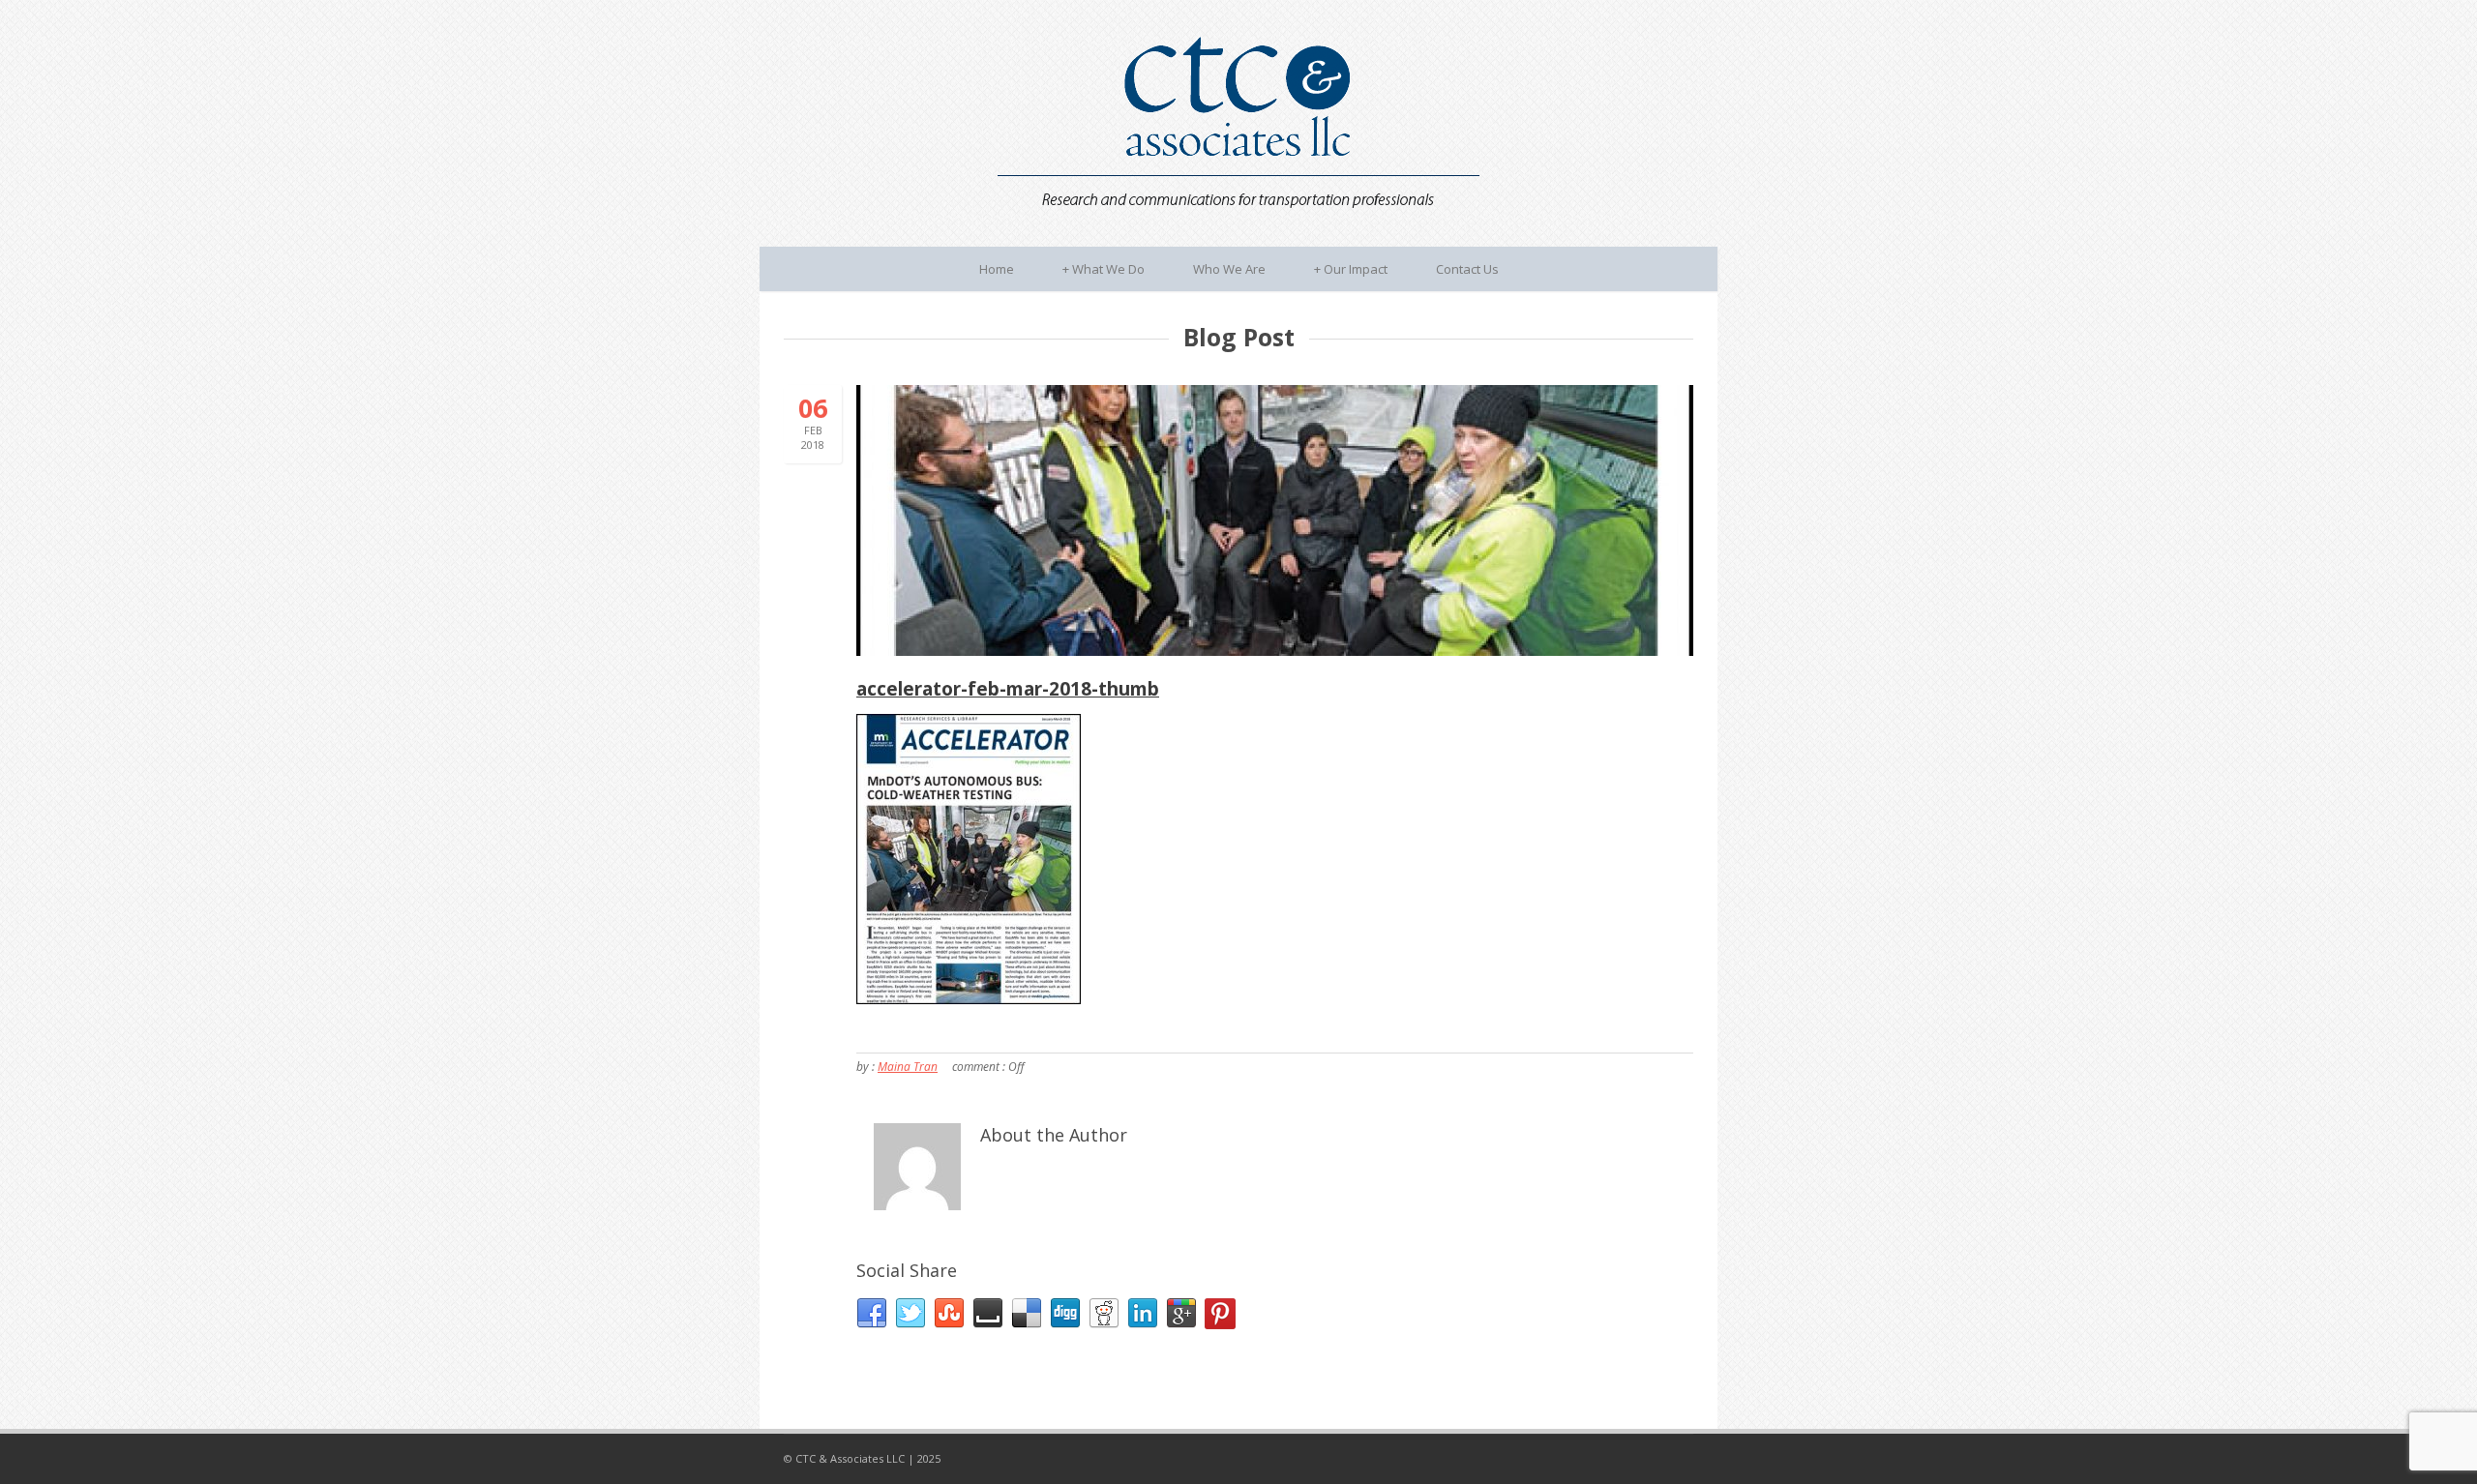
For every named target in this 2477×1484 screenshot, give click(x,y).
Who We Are (1229, 269)
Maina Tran (908, 1067)
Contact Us (1467, 269)
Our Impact (1351, 269)
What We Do (1104, 269)
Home (997, 269)
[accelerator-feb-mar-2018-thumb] (1275, 520)
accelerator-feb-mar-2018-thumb (1008, 689)
